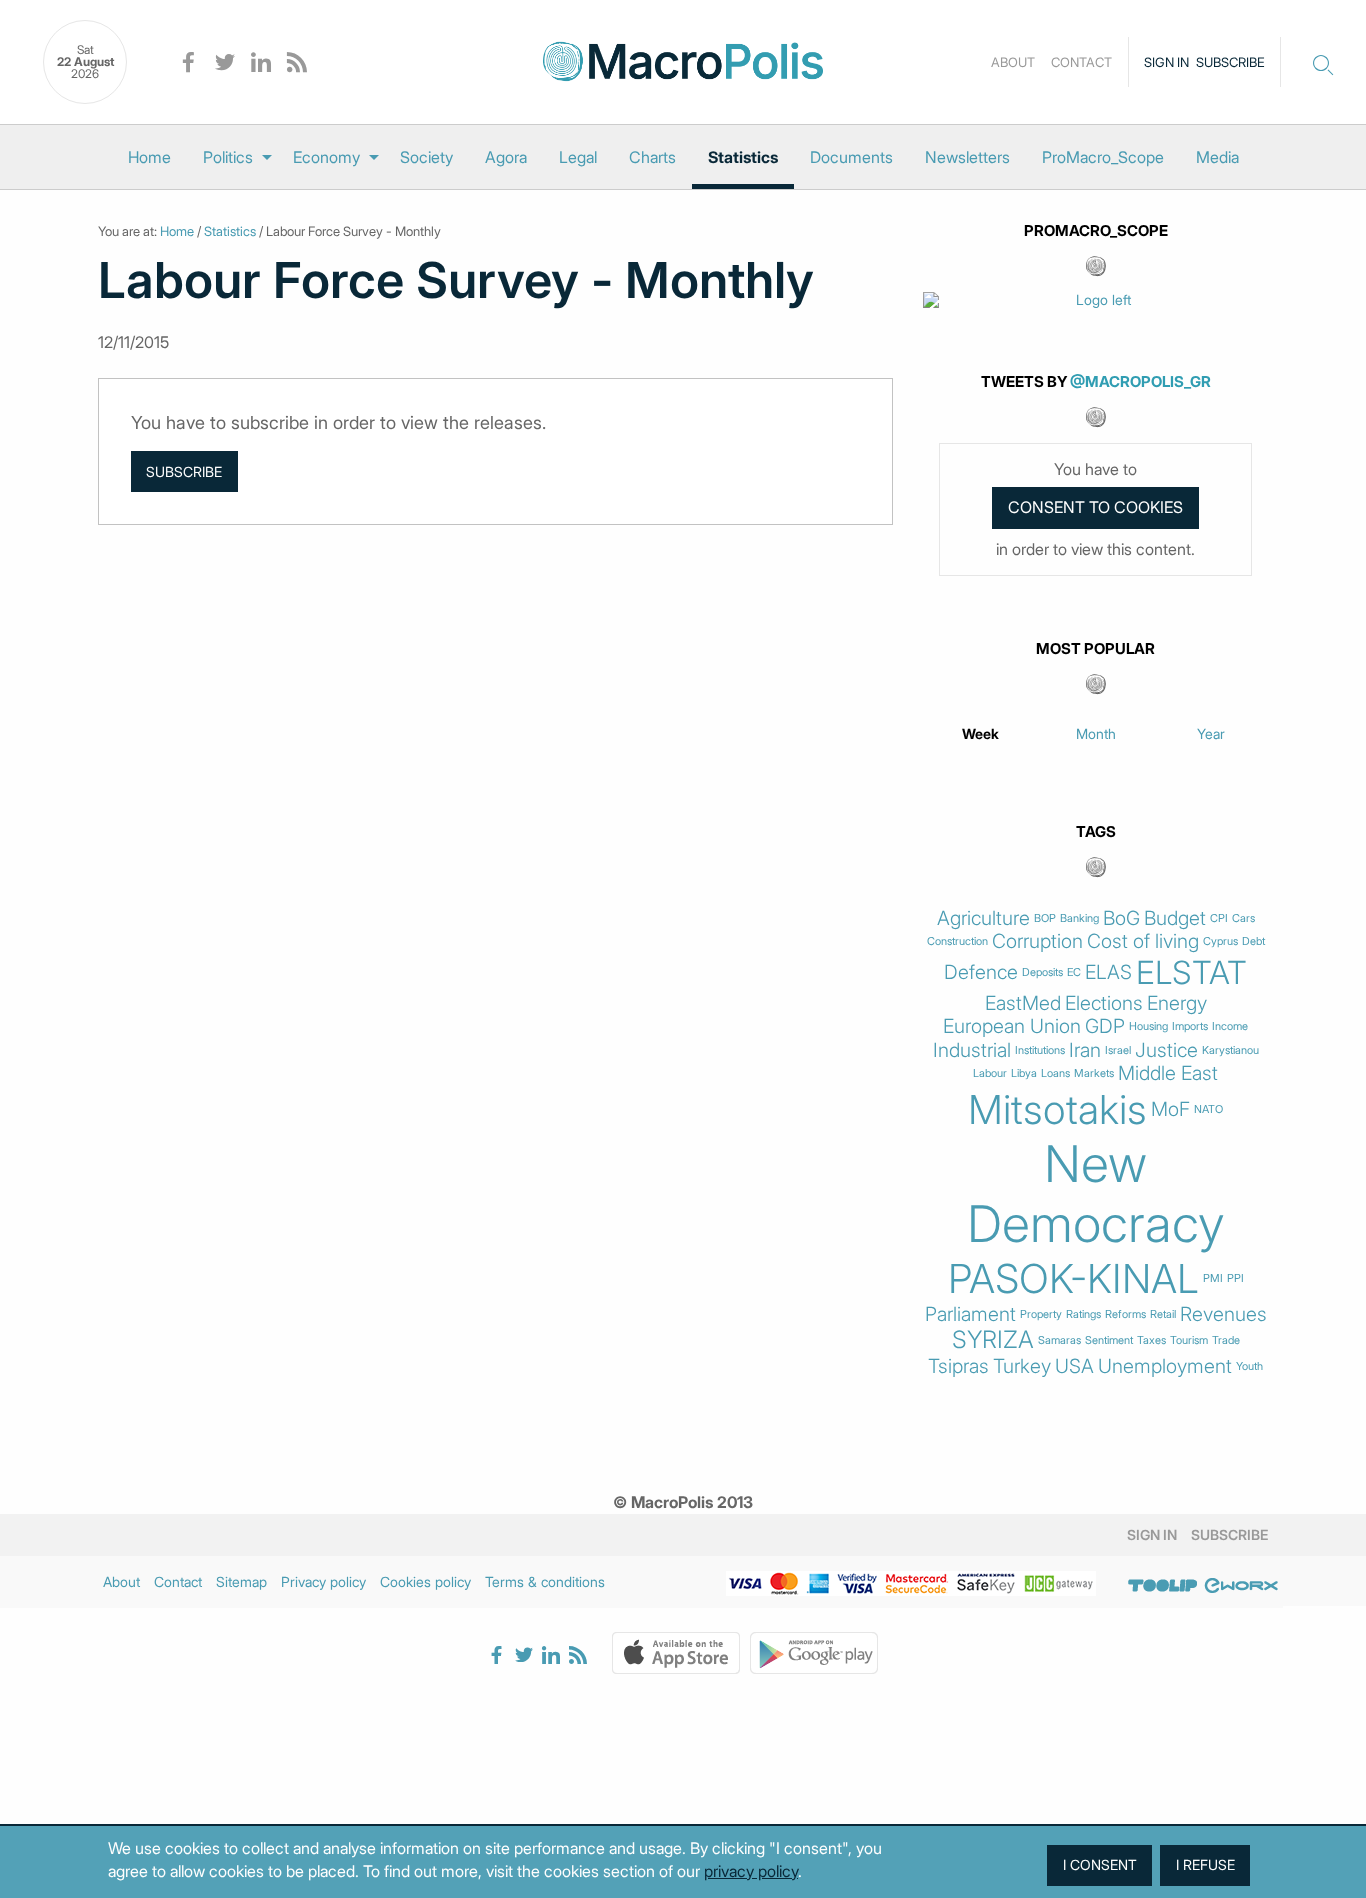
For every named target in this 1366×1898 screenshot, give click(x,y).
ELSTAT (1191, 973)
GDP (1105, 1026)
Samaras (1059, 1340)
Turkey (1022, 1366)
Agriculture (983, 918)
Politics (228, 157)
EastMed (1023, 1003)
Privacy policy (323, 1581)
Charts (652, 157)
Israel (1118, 1050)
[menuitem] (149, 157)
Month (1096, 733)
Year (1211, 733)
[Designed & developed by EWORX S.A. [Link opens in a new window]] (1241, 1585)
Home (149, 157)
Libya (1024, 1073)
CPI (1219, 918)
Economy (326, 157)
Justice (1166, 1050)
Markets (1094, 1073)
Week (980, 733)
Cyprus (1220, 941)
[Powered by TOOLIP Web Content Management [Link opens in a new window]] (1163, 1585)
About (1013, 62)
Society (426, 157)
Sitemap (241, 1581)
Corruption (1037, 941)
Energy (1177, 1003)
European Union (1012, 1026)
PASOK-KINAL (1073, 1279)
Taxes (1151, 1340)
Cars (1243, 918)
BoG (1121, 918)
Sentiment (1109, 1340)
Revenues (1223, 1314)
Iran (1085, 1050)
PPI (1235, 1278)
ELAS (1108, 972)
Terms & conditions (545, 1581)
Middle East (1168, 1073)
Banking (1079, 918)
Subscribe (1230, 62)
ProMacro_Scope (1103, 157)
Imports (1190, 1026)
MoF (1170, 1109)
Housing (1148, 1026)
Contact (1081, 62)
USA (1074, 1366)
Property (1041, 1314)
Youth (1249, 1366)
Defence (981, 972)
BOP (1045, 918)
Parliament (970, 1314)
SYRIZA (993, 1340)
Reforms (1125, 1314)
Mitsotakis (1057, 1110)
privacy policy (751, 1871)
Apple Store (676, 1653)
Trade (1226, 1340)
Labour (990, 1073)
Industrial (972, 1050)
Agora (506, 157)
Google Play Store (814, 1653)
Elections (1104, 1003)
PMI (1213, 1278)
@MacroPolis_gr (1140, 381)
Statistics (743, 157)
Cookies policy (425, 1581)
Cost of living (1143, 941)
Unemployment (1165, 1366)
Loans (1055, 1073)
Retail (1163, 1314)
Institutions (1040, 1050)
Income (1230, 1026)
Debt (1253, 941)
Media (1217, 157)
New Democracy (1096, 1194)
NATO (1208, 1109)
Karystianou (1230, 1050)
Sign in (1166, 62)
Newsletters (967, 157)
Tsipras (958, 1366)
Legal (578, 157)
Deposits (1042, 972)
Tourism (1189, 1340)
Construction (957, 941)
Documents (851, 157)
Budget (1175, 918)
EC (1074, 972)
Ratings (1083, 1314)
